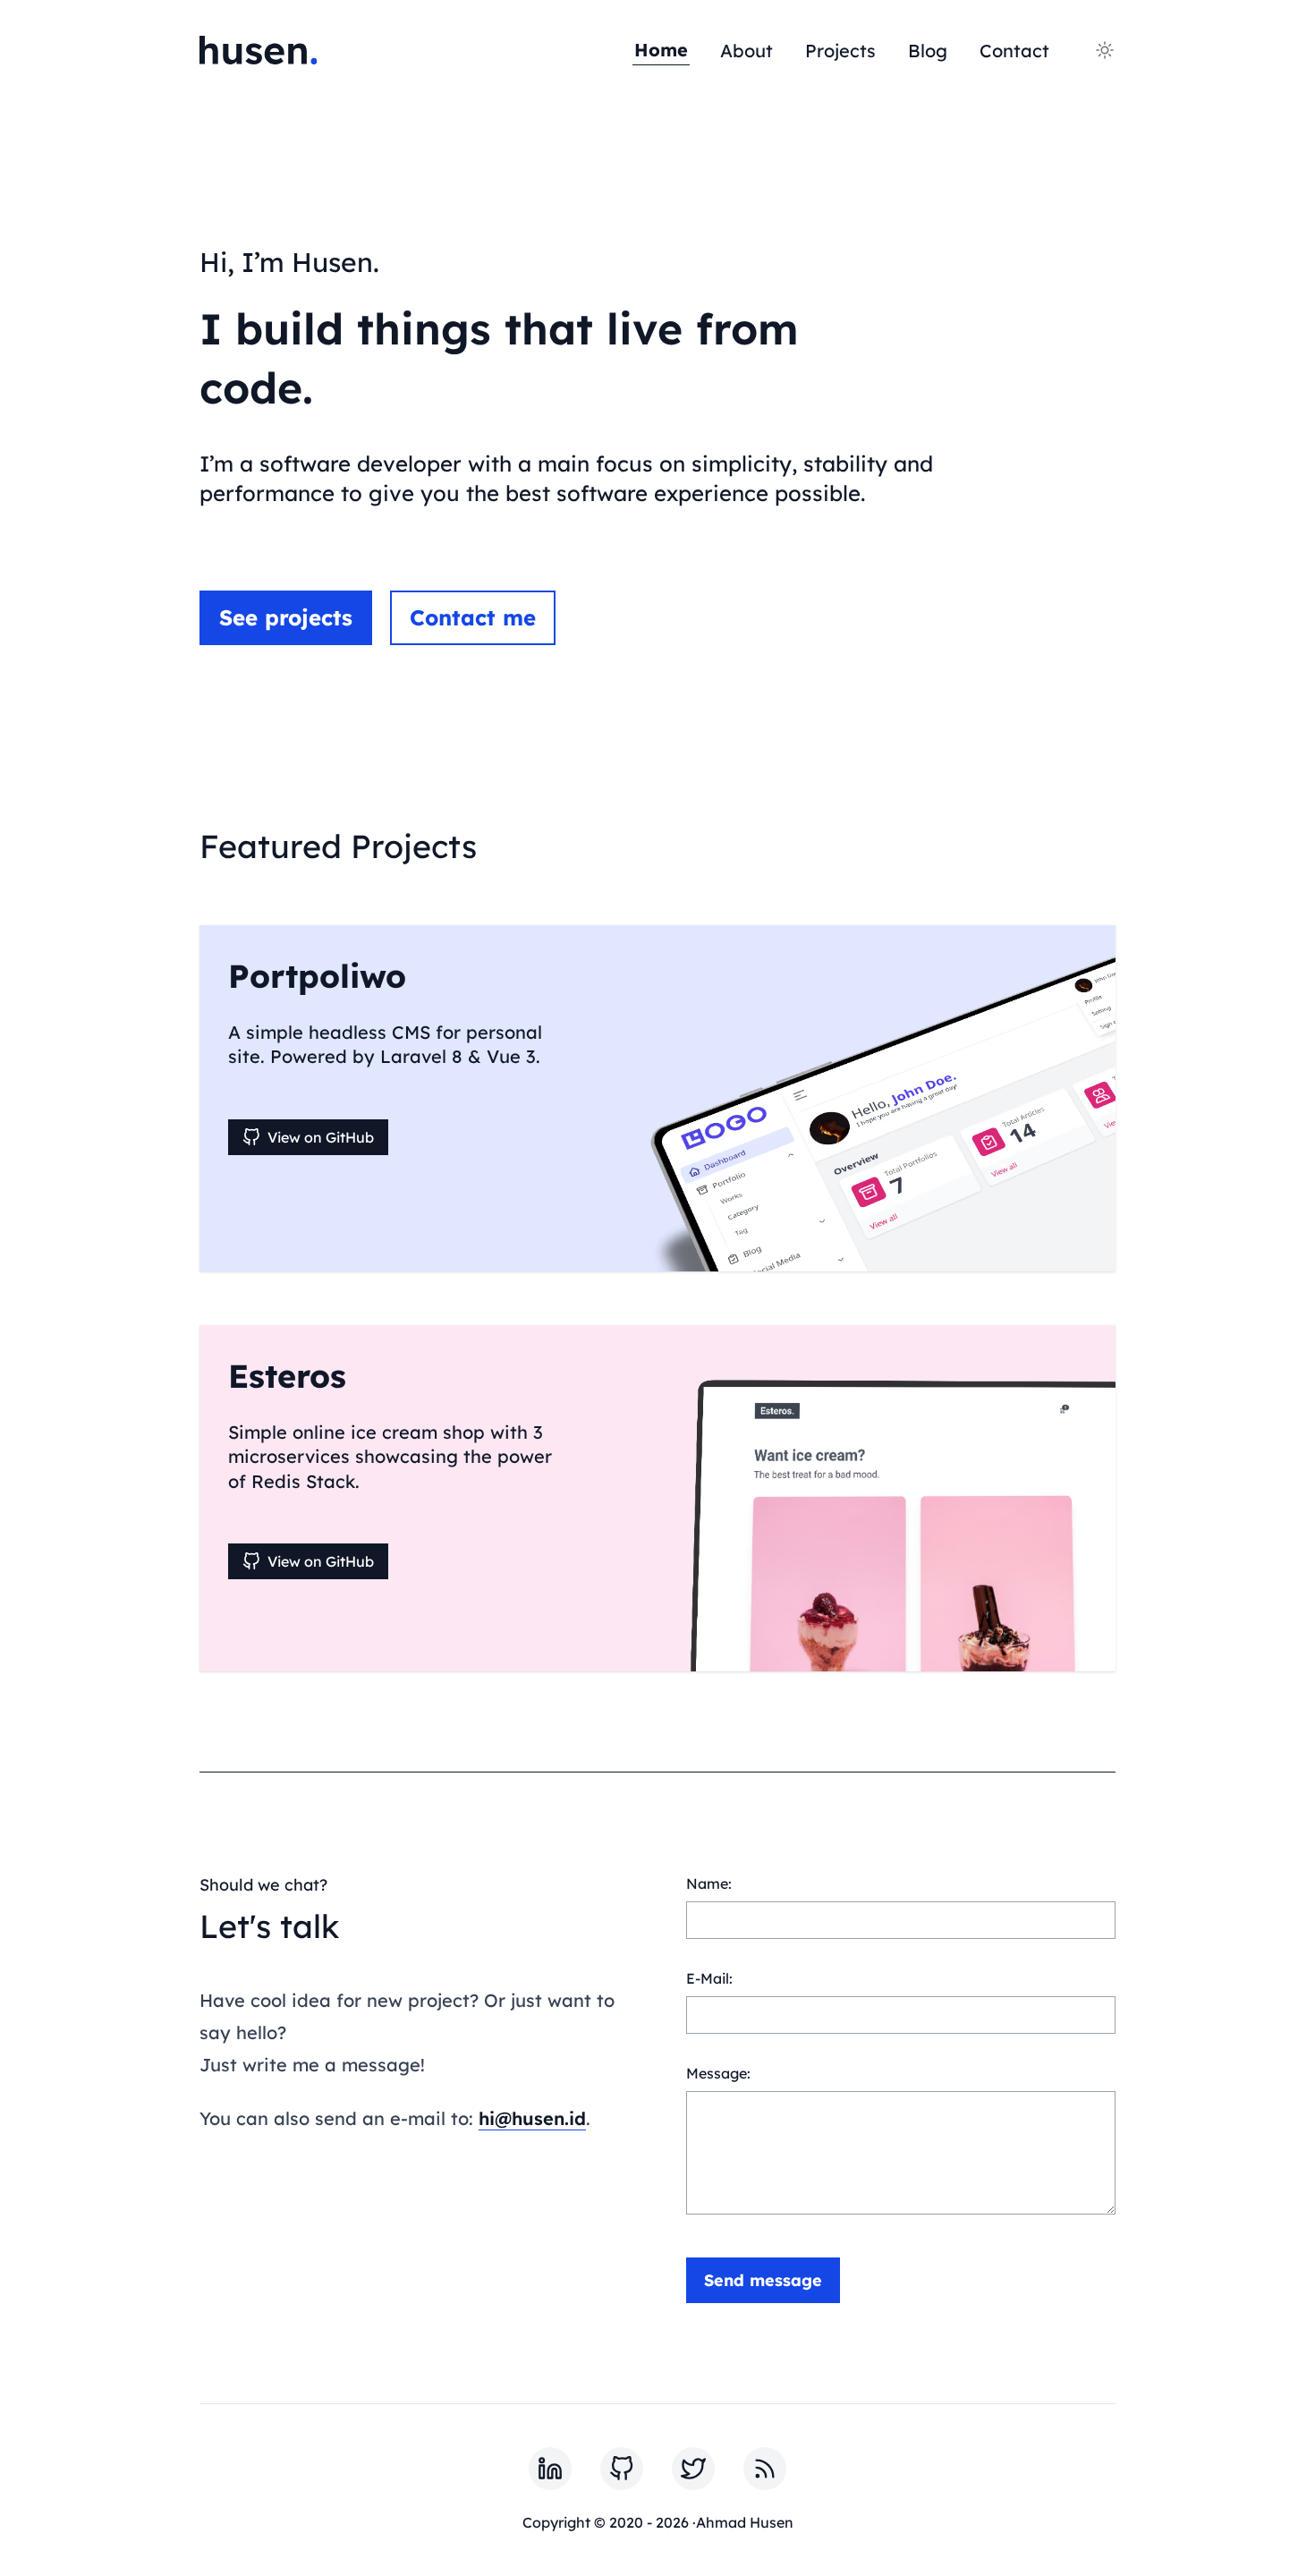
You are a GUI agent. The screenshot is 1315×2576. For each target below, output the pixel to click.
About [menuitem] (747, 51)
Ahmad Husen (745, 2522)
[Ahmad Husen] (258, 50)
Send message (763, 2280)
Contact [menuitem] (1014, 51)
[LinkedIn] (550, 2469)
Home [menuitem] (661, 50)
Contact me (473, 617)
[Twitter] (693, 2469)
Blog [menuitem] (928, 51)
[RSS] (765, 2469)
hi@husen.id (532, 2118)
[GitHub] (622, 2469)
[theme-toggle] (1105, 50)
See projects (286, 617)
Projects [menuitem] (840, 51)
